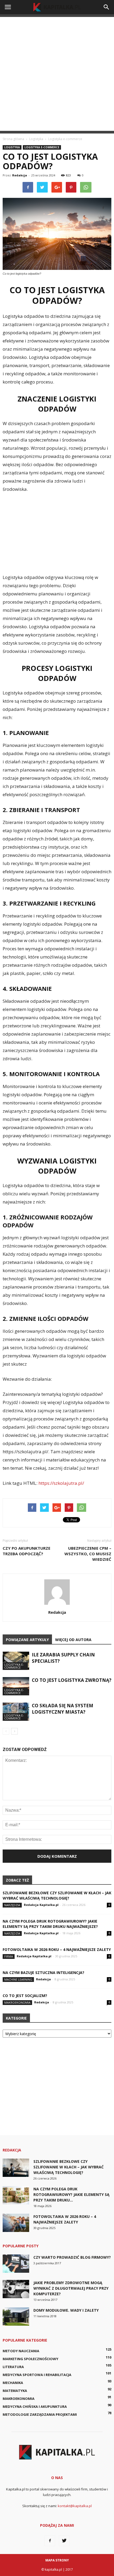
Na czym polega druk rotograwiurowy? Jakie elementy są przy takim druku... (71, 2194)
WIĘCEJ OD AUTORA (73, 1640)
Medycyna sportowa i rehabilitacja (37, 2375)
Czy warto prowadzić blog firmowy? (72, 2257)
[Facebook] (50, 2541)
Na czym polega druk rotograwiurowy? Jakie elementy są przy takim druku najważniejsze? (50, 1924)
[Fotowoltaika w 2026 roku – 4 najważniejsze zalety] (16, 2223)
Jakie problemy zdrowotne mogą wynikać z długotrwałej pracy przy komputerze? (71, 2288)
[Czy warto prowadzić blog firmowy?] (16, 2264)
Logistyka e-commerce (42, 147)
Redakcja (20, 175)
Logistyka (12, 147)
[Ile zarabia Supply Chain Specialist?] (16, 1661)
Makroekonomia (17, 2002)
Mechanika (13, 2383)
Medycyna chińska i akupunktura (35, 2406)
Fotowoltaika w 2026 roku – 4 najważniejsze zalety (57, 1949)
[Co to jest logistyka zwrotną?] (16, 1686)
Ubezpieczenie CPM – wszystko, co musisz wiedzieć (88, 1554)
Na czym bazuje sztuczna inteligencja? (43, 1973)
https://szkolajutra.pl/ (61, 1483)
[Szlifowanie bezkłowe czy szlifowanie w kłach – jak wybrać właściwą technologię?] (16, 2168)
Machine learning (18, 1979)
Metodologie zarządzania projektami (40, 2414)
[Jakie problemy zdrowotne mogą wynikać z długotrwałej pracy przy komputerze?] (16, 2289)
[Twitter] (64, 2541)
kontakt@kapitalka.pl (75, 2506)
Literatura (13, 2367)
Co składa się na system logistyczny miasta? (63, 1709)
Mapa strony (57, 2560)
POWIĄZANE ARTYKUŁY (27, 1640)
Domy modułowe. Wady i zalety (66, 2310)
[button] (107, 7)
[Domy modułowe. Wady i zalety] (16, 2317)
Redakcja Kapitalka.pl (41, 1905)
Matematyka (15, 2391)
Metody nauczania (21, 2351)
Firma (9, 1956)
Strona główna (13, 139)
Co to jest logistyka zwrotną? (72, 1680)
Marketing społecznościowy (30, 2359)
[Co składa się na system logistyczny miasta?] (16, 1712)
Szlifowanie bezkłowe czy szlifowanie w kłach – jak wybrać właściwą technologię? (57, 1895)
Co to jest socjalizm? (25, 1996)
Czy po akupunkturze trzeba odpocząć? (27, 1551)
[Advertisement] (57, 74)
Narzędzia (12, 1905)
